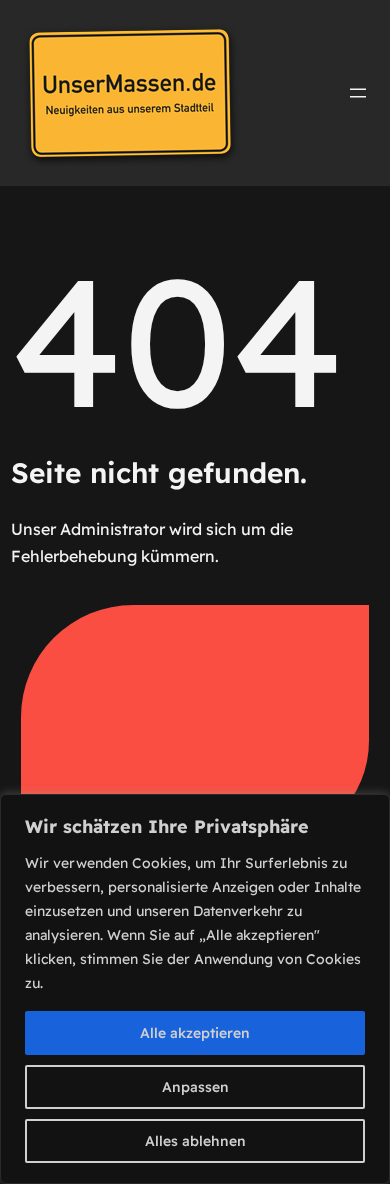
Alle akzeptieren (195, 1033)
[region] (195, 989)
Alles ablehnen (195, 1141)
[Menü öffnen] (358, 93)
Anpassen (195, 1087)
